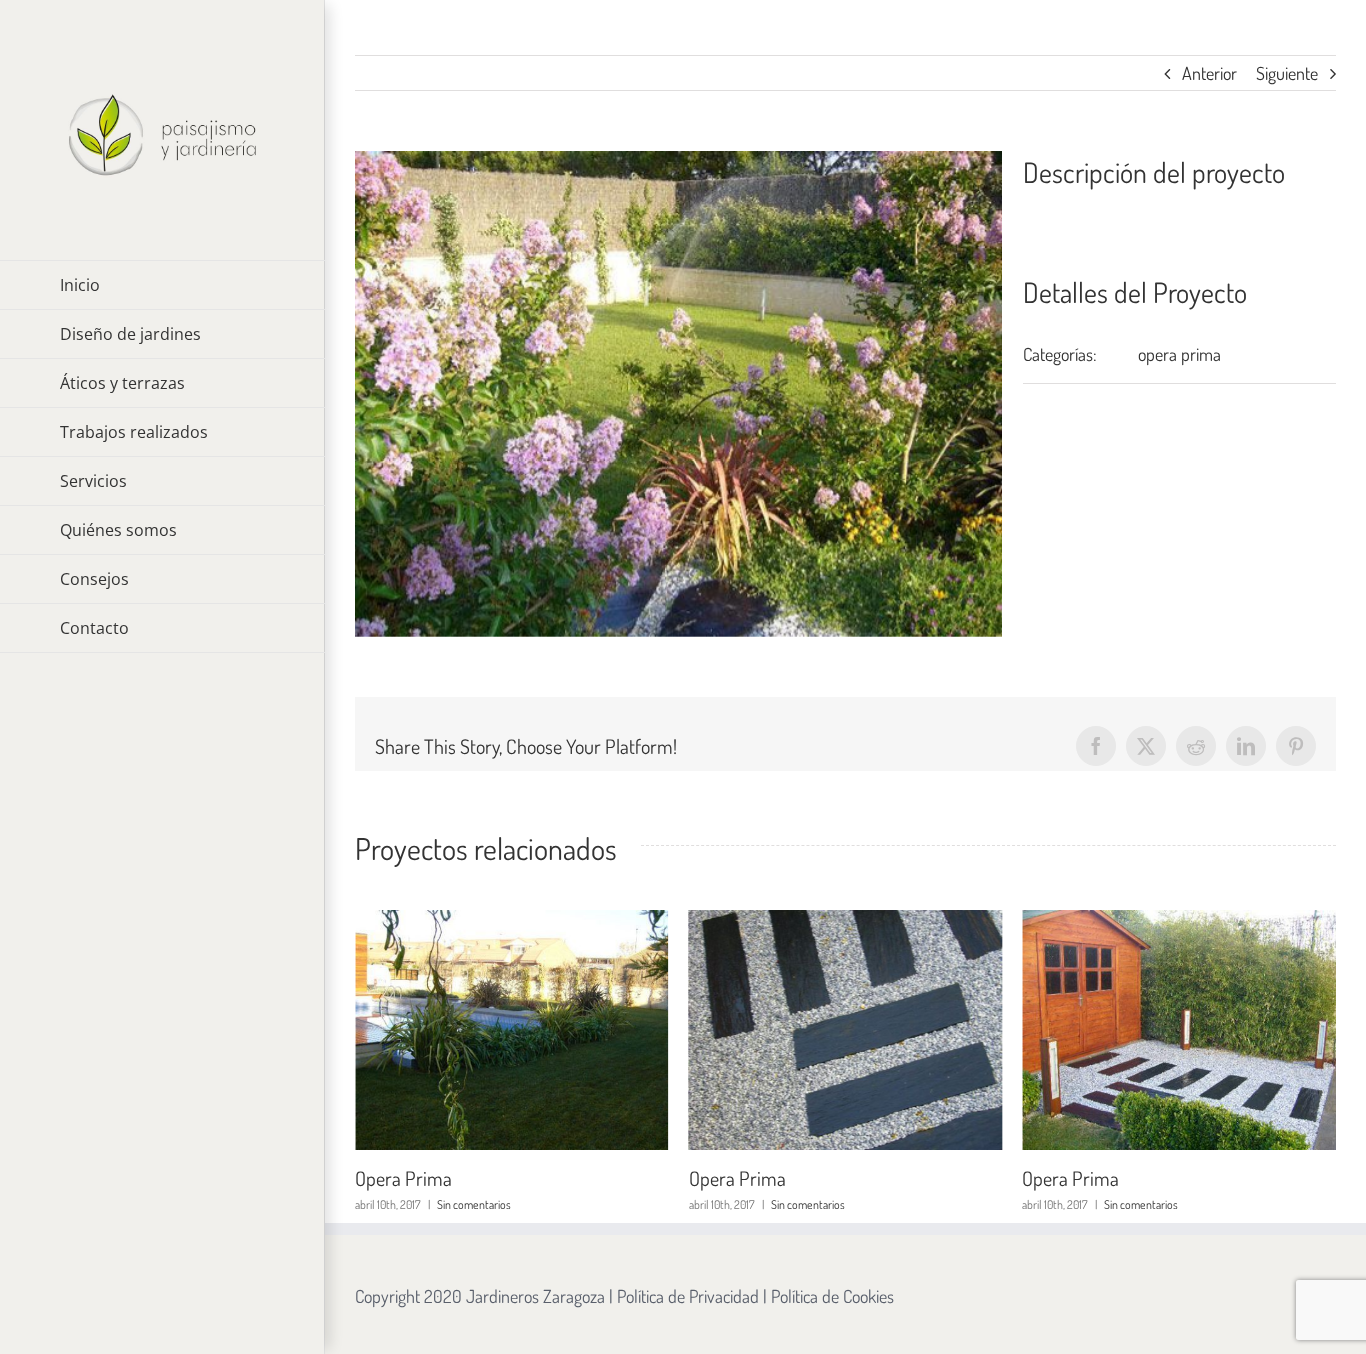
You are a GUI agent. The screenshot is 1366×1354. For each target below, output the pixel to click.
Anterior (1209, 73)
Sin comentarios (480, 1204)
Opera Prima (409, 1178)
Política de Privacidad (688, 1296)
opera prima (1179, 354)
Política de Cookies (832, 1296)
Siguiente (1287, 73)
